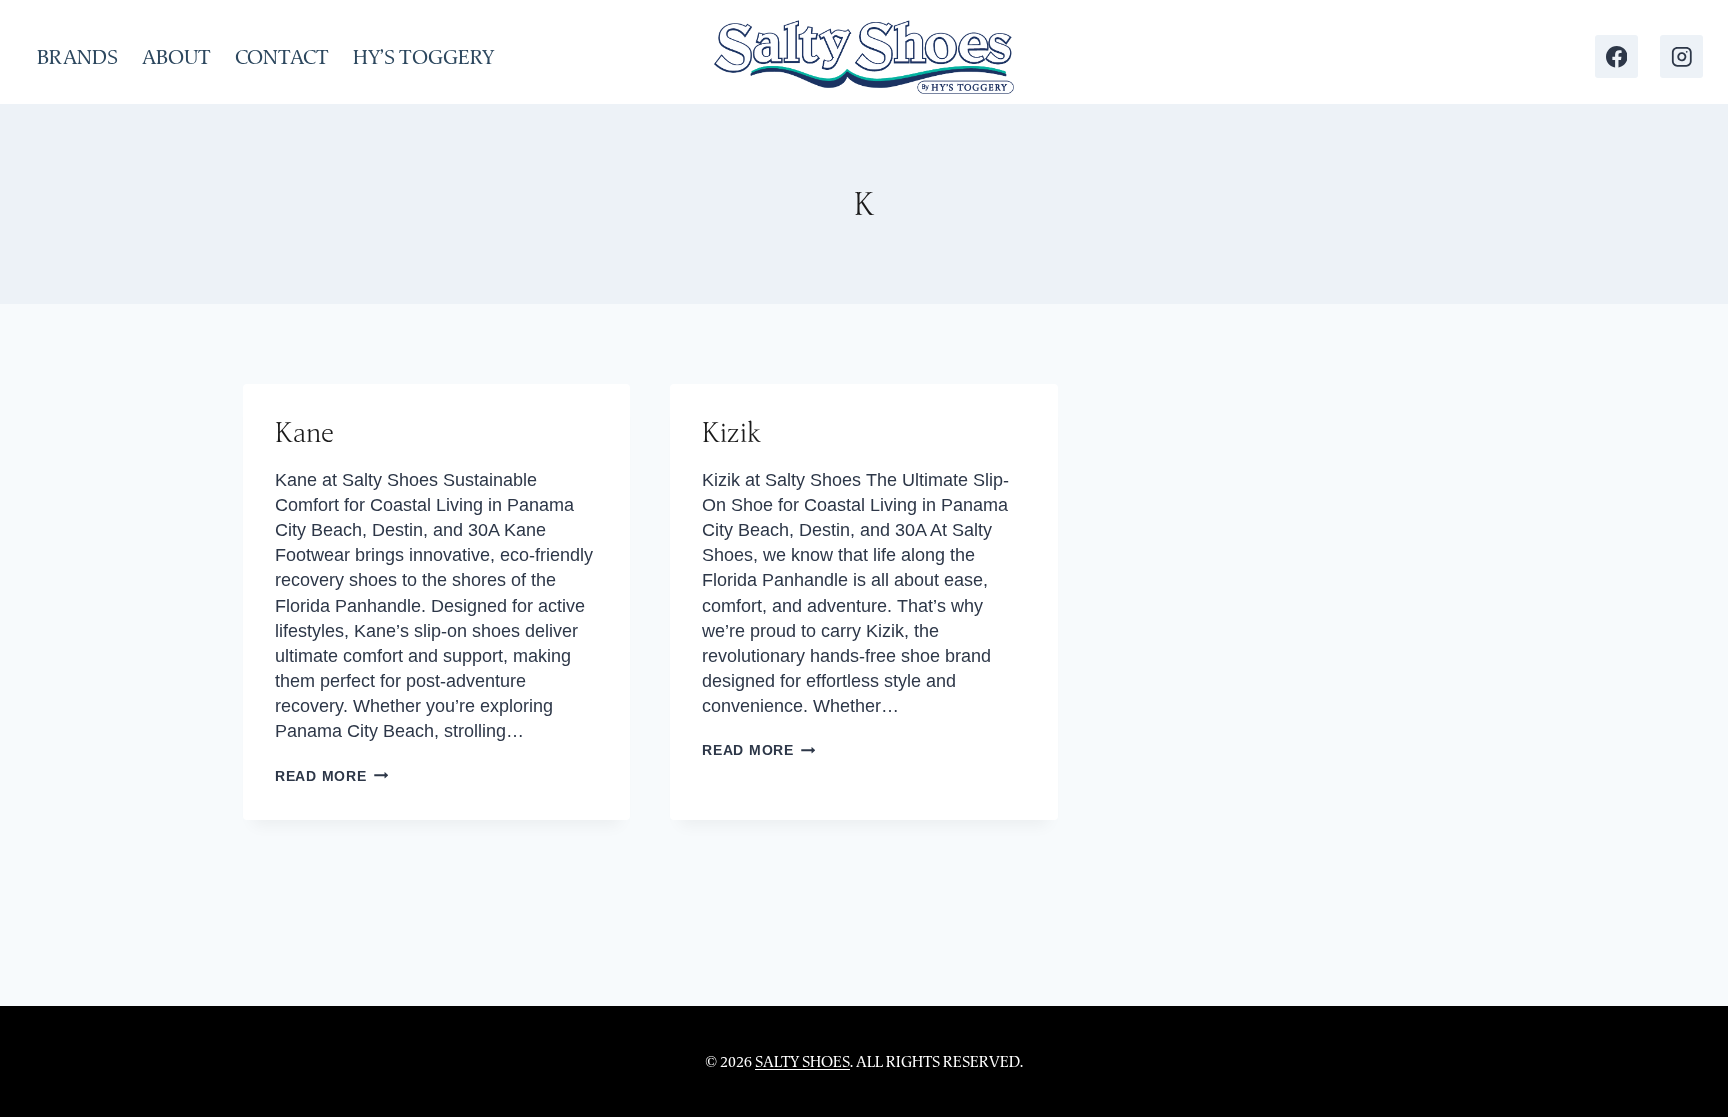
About (176, 57)
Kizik (731, 432)
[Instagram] (1681, 56)
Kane (304, 432)
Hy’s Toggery (423, 57)
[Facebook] (1616, 56)
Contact (282, 57)
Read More (331, 776)
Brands (77, 57)
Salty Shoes (802, 1061)
